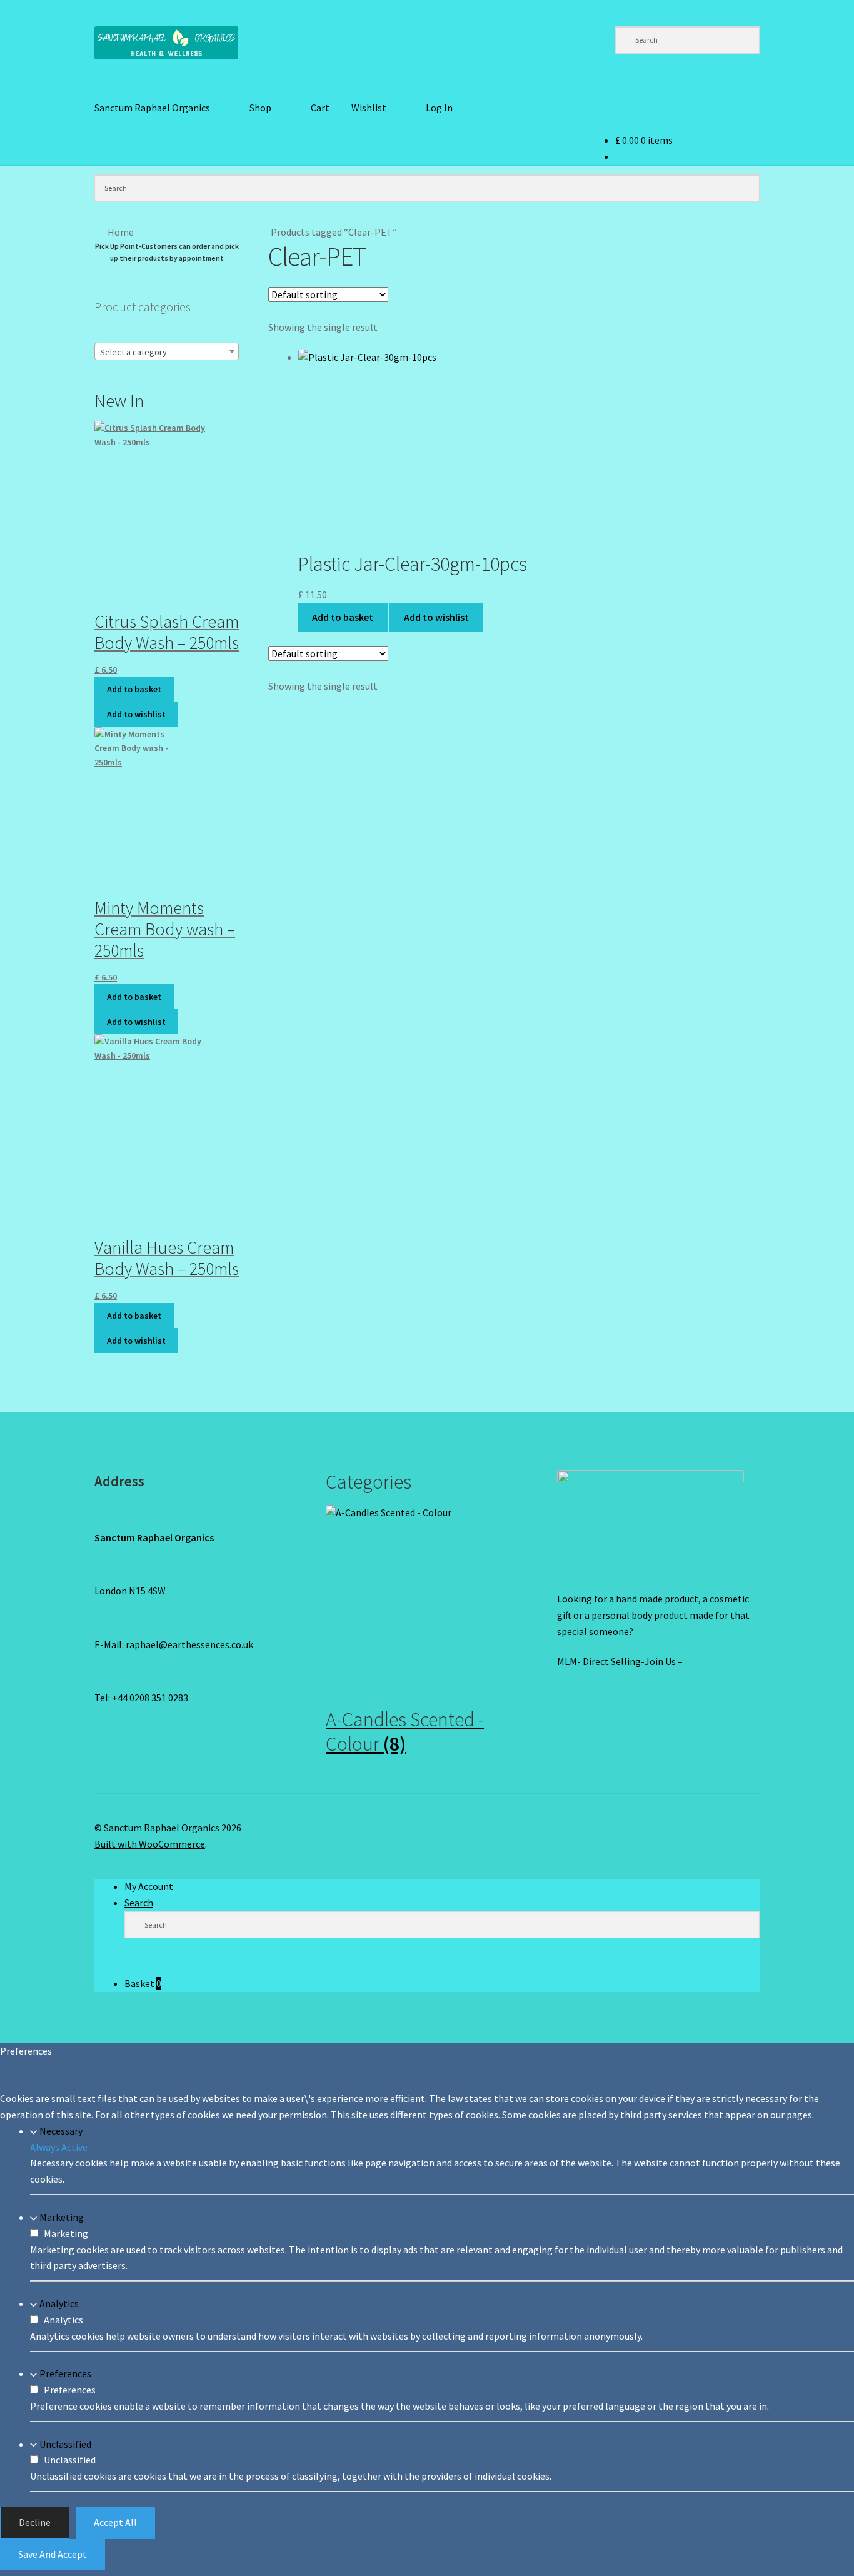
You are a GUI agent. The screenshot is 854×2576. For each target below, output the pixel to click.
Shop (260, 108)
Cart (320, 108)
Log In (439, 108)
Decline (35, 2522)
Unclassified (65, 2443)
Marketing (62, 2217)
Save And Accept (53, 2554)
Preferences (65, 2373)
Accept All (115, 2522)
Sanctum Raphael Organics (152, 108)
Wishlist (369, 108)
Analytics (59, 2303)
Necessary (61, 2131)
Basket (143, 1983)
